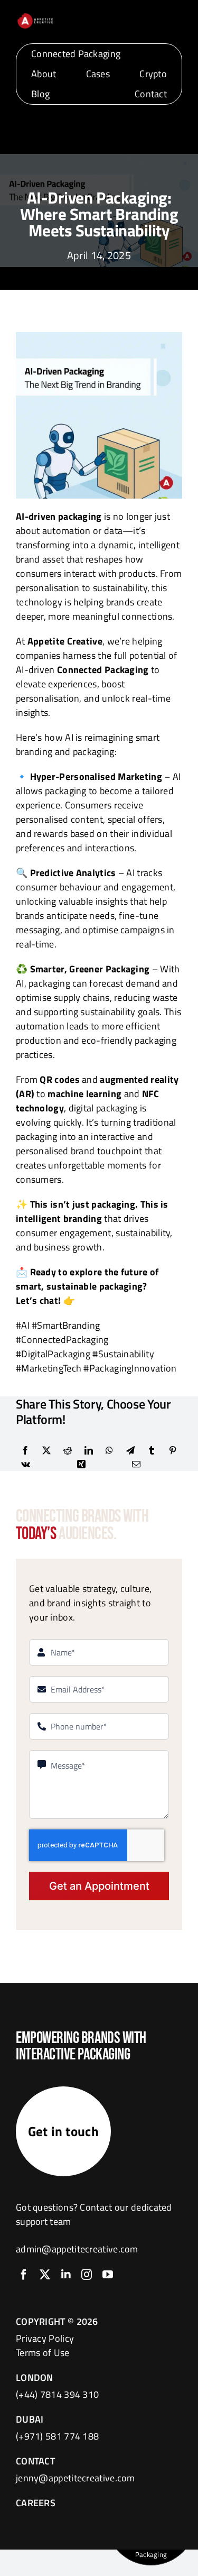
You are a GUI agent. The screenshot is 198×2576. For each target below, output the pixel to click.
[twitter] (45, 2275)
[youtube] (108, 2275)
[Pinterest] (173, 1450)
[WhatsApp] (109, 1450)
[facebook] (24, 2275)
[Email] (136, 1464)
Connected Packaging (103, 670)
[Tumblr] (152, 1450)
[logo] (35, 17)
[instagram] (87, 2275)
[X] (46, 1450)
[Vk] (26, 1464)
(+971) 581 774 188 (57, 2436)
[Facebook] (25, 1450)
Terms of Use (43, 2353)
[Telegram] (130, 1450)
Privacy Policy (45, 2338)
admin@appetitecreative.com (77, 2249)
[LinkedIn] (89, 1450)
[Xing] (81, 1464)
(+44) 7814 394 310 (57, 2394)
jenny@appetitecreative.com (76, 2478)
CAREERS (36, 2503)
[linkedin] (66, 2275)
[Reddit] (68, 1450)
